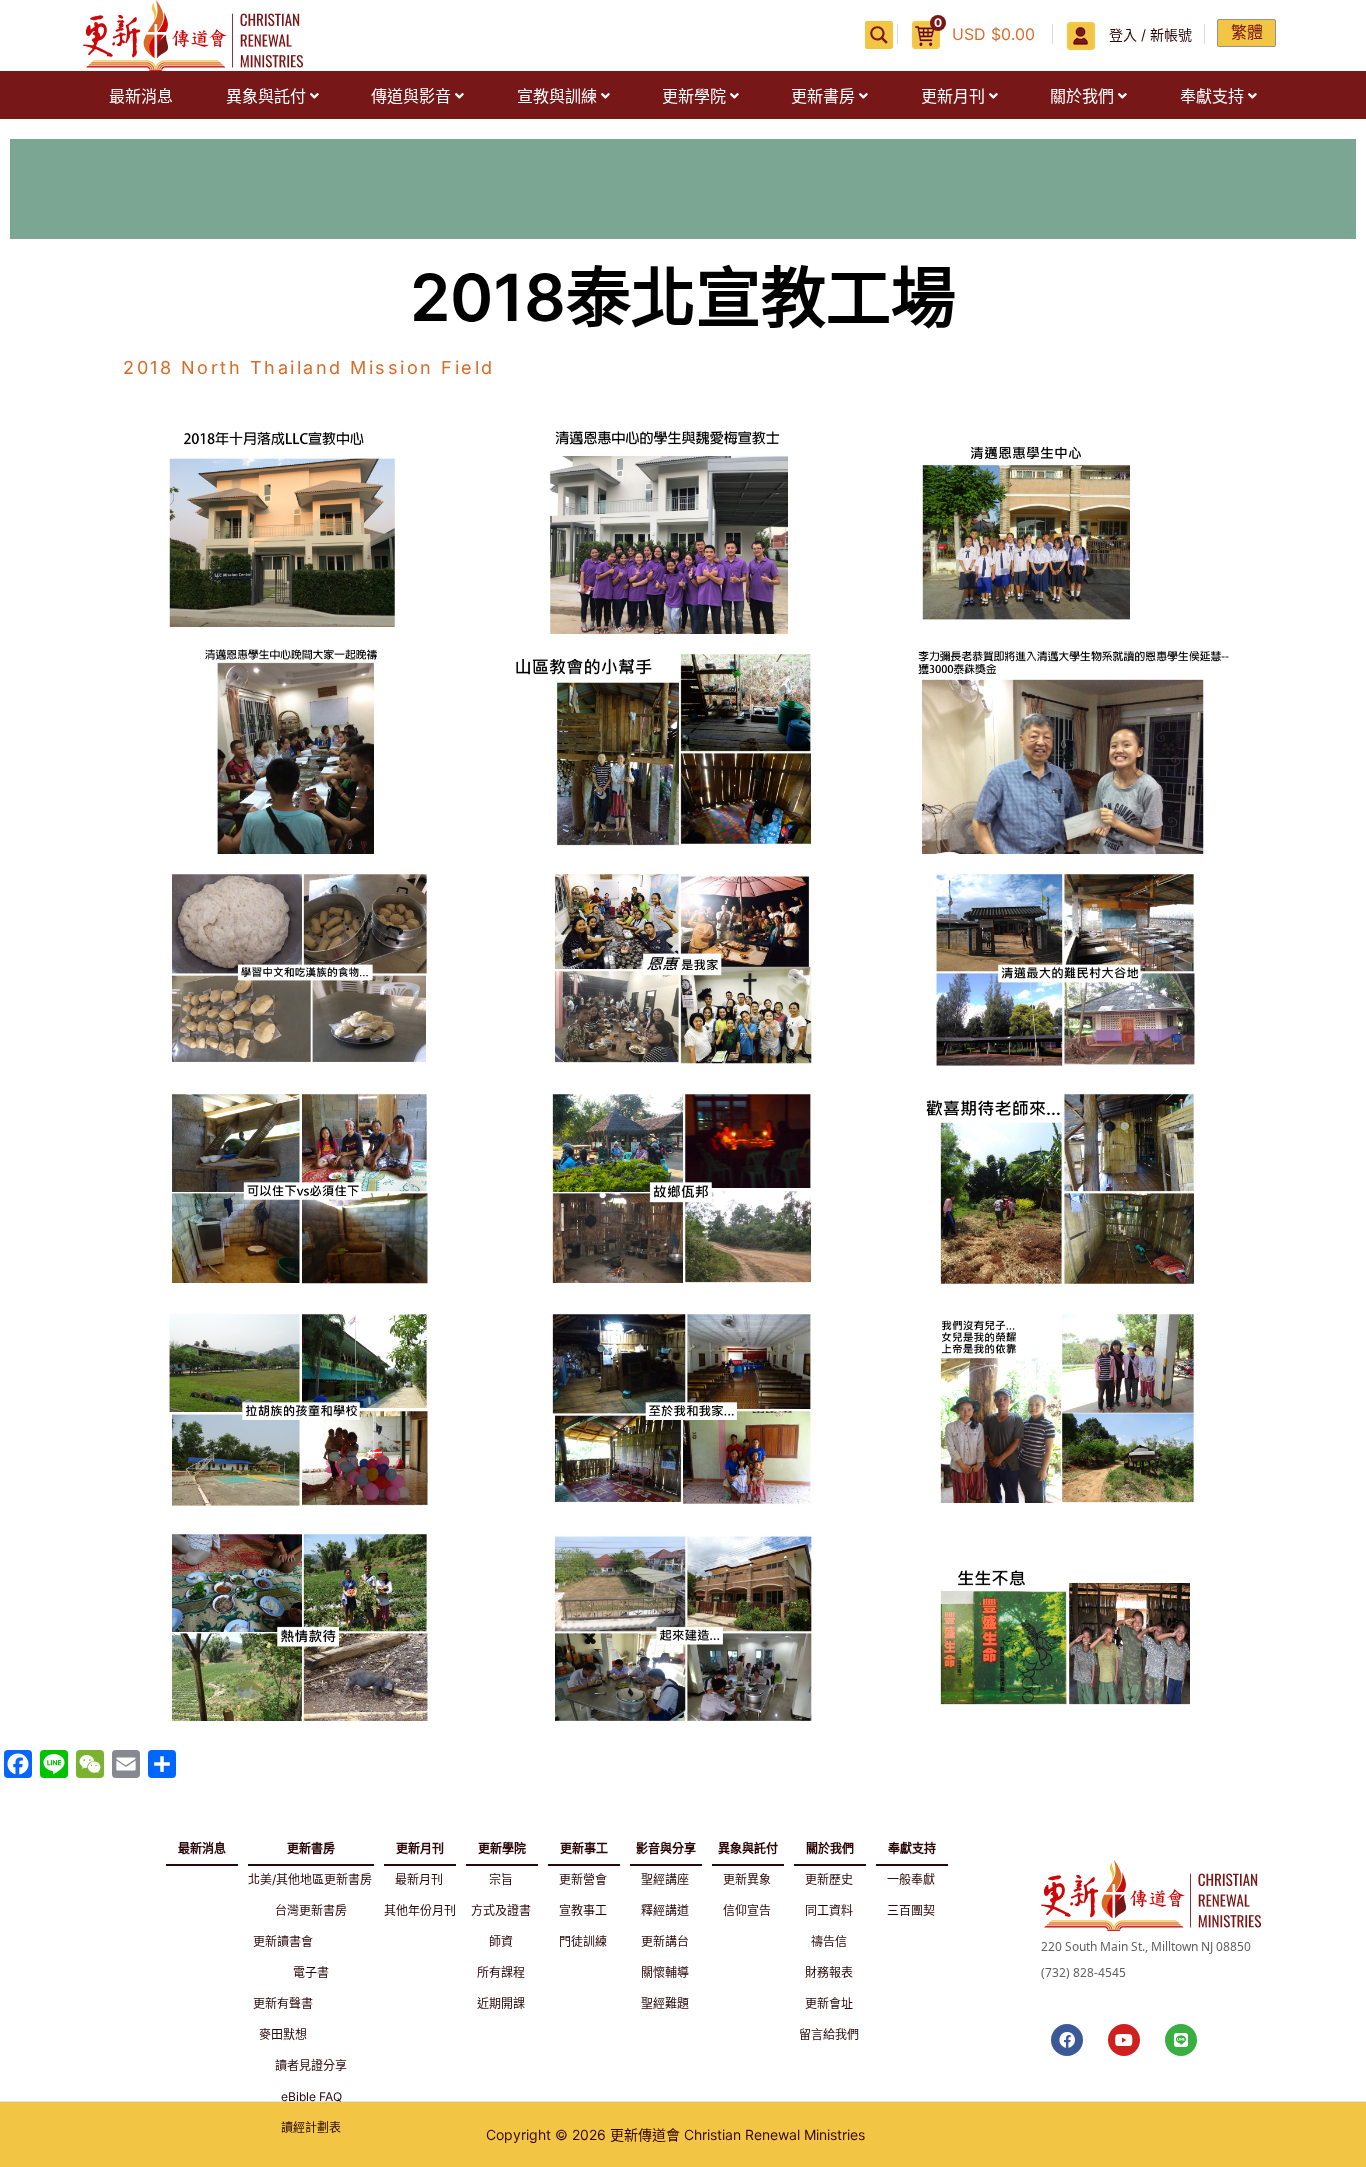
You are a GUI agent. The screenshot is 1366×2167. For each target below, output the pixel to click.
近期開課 (501, 2003)
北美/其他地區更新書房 (310, 1879)
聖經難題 (665, 2003)
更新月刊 (953, 96)
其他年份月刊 (420, 1910)
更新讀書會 (283, 1941)
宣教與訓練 (557, 96)
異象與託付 (266, 96)
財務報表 (829, 1972)
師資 (501, 1941)
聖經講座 (665, 1879)
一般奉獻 (911, 1879)
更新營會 (583, 1879)
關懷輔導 (665, 1972)
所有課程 (501, 1972)
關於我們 (1082, 96)
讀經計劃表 (311, 2127)
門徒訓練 (583, 1941)
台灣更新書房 (311, 1910)
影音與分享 (666, 1845)
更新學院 (694, 96)
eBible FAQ (311, 2096)
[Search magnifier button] (879, 35)
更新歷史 (829, 1879)
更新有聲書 (283, 2003)
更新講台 (665, 1941)
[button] (271, 96)
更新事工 (584, 1845)
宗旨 (501, 1879)
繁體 (1247, 32)
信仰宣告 (747, 1910)
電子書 (311, 1972)
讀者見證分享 (311, 2065)
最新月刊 (419, 1879)
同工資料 (829, 1910)
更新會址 (829, 2003)
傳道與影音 (411, 96)
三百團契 (911, 1910)
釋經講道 (665, 1910)
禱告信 (829, 1941)
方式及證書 (501, 1910)
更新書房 (823, 96)
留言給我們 (829, 2034)
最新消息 (141, 96)
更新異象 (747, 1879)
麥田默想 (283, 2034)
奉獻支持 (1212, 96)
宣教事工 (583, 1910)
